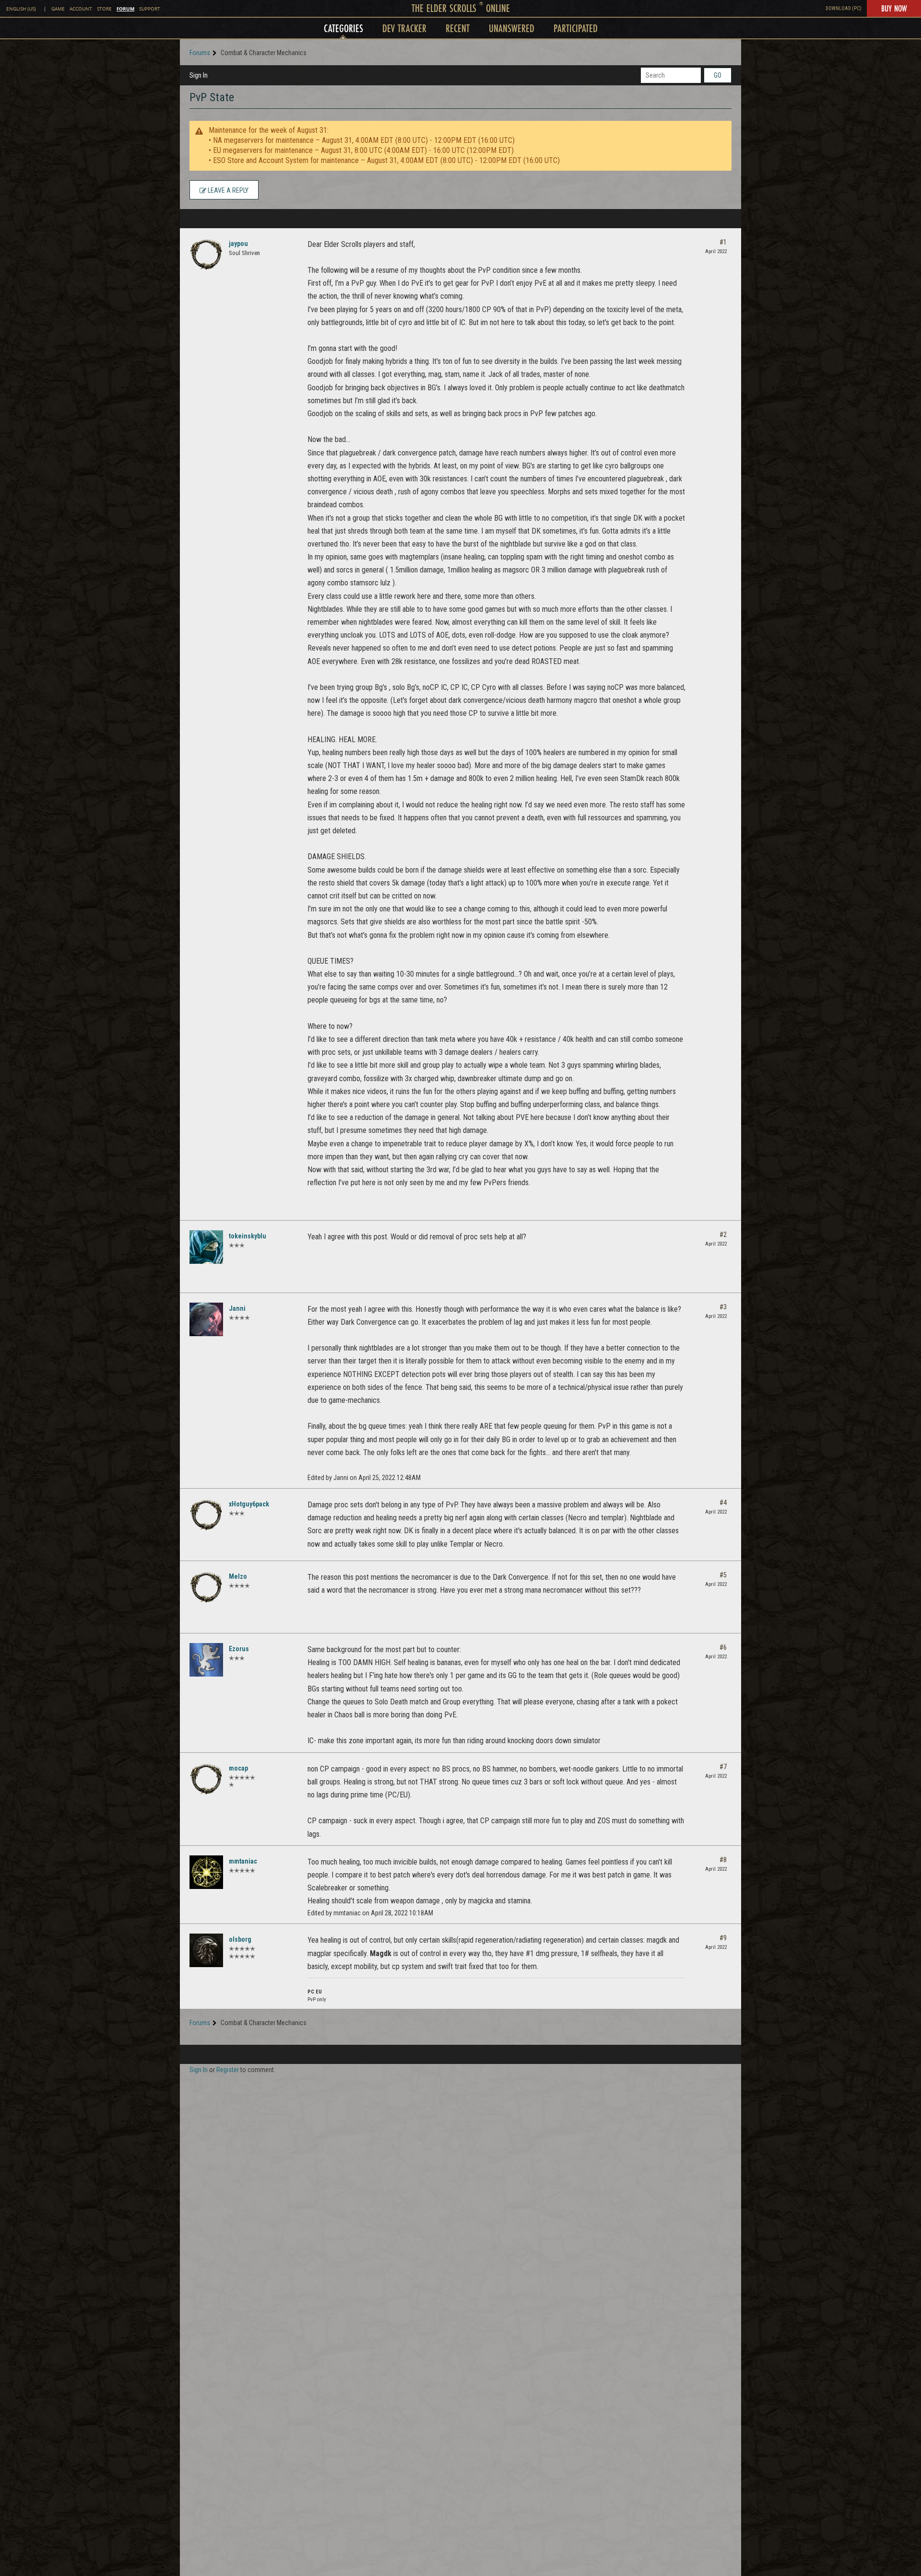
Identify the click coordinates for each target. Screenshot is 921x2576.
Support (150, 9)
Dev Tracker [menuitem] (404, 28)
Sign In (199, 75)
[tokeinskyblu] (206, 1247)
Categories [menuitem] (343, 28)
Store (104, 9)
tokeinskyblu (248, 1236)
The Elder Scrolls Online (461, 8)
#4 (723, 1503)
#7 (723, 1767)
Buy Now (894, 8)
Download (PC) (844, 8)
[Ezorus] (206, 1660)
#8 (723, 1860)
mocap (238, 1768)
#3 (723, 1307)
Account (81, 9)
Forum (125, 9)
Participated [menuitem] (576, 28)
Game (58, 9)
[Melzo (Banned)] (206, 1587)
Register (228, 2070)
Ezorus (239, 1649)
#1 (723, 242)
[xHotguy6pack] (206, 1515)
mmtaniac (243, 1861)
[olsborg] (206, 1950)
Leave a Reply (227, 190)
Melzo (238, 1576)
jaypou (238, 244)
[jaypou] (206, 255)
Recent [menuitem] (458, 28)
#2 (723, 1235)
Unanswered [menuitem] (512, 28)
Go (718, 75)
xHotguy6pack (249, 1504)
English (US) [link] (21, 9)
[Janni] (206, 1319)
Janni (237, 1308)
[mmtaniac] (206, 1872)
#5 (723, 1575)
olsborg (240, 1939)
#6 (723, 1647)
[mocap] (206, 1779)
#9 (723, 1938)
